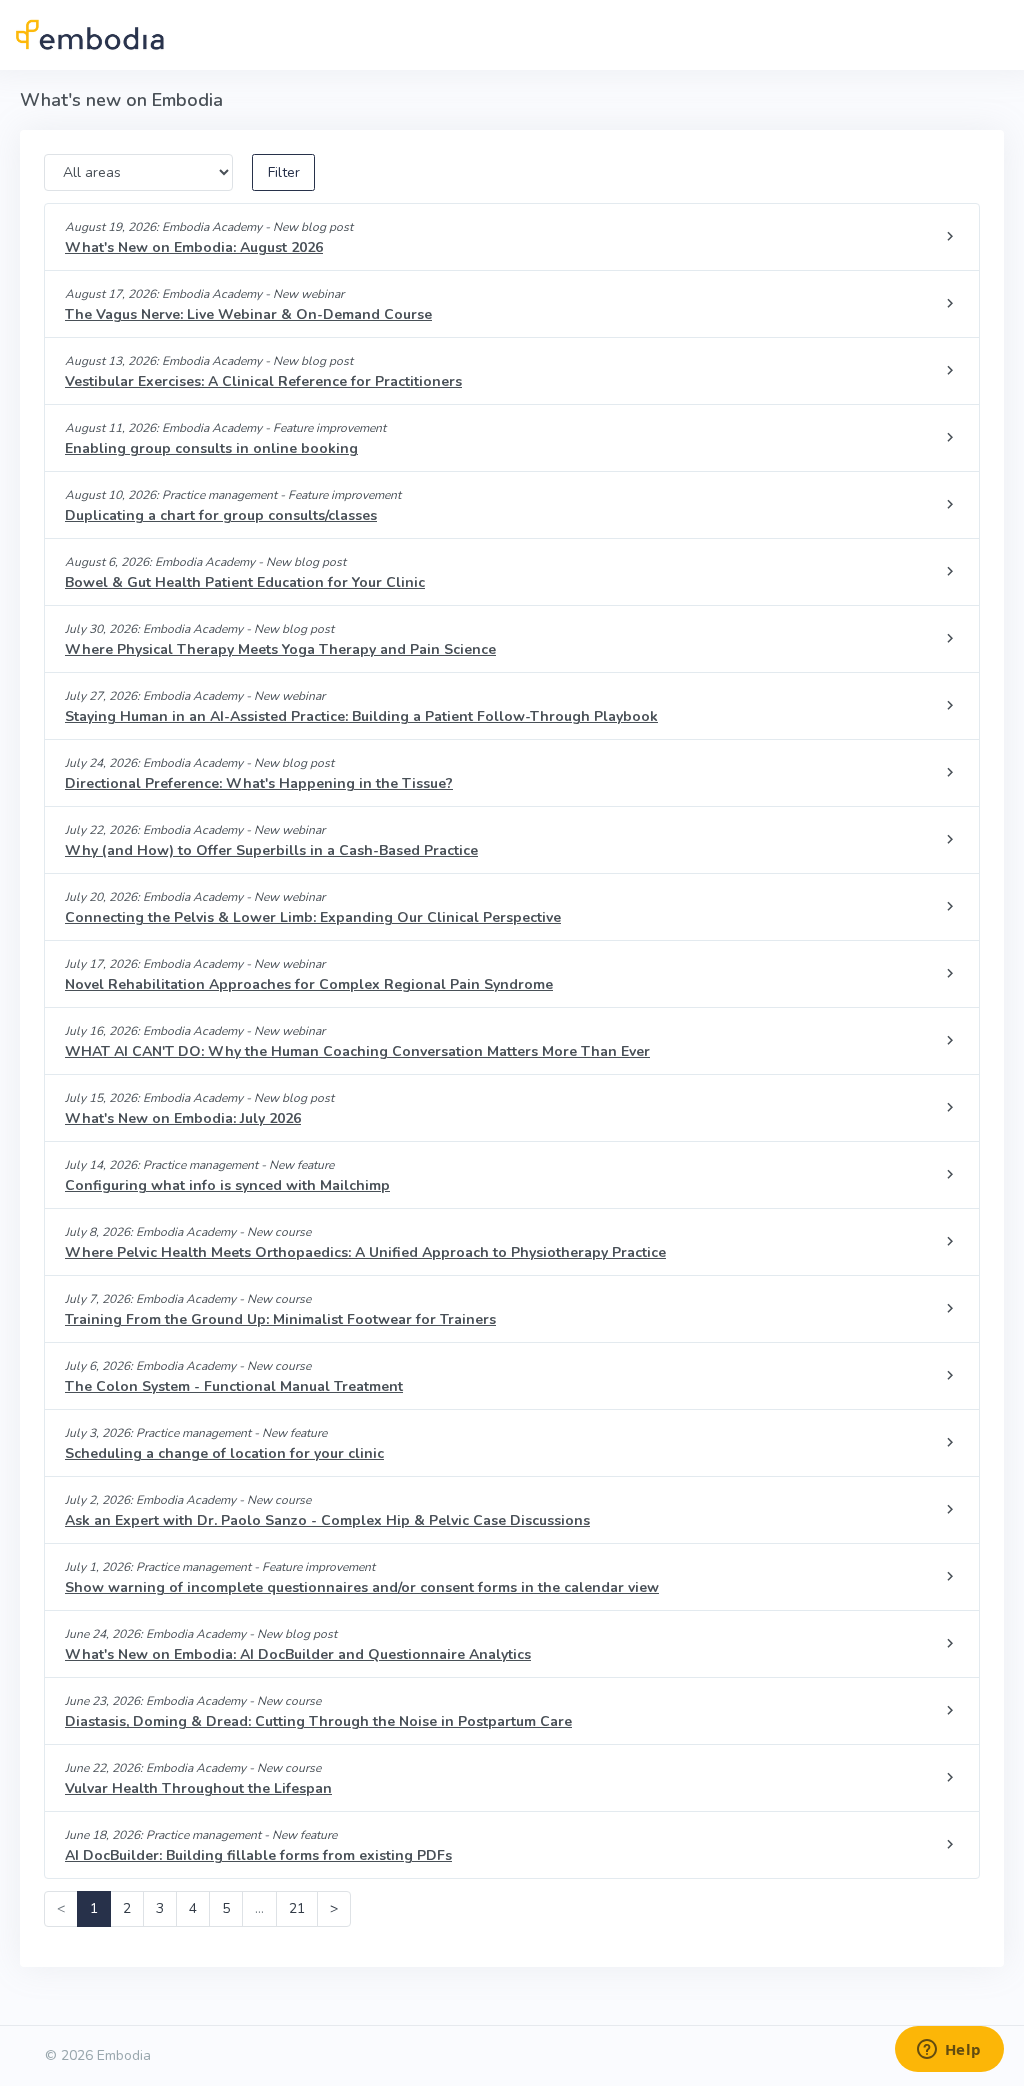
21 (297, 1908)
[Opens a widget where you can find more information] (949, 2051)
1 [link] (94, 1908)
